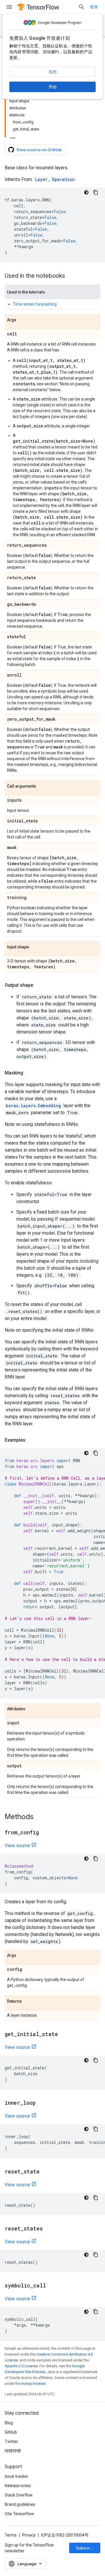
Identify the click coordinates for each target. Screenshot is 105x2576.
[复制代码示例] (96, 192)
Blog (9, 2423)
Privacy (29, 2535)
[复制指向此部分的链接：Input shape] (35, 947)
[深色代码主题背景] (86, 192)
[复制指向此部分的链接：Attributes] (31, 1709)
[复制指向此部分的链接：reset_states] (49, 2229)
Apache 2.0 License (21, 2366)
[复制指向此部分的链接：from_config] (45, 1833)
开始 (52, 87)
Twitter (11, 2442)
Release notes (18, 2486)
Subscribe (86, 2548)
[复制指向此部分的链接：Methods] (39, 1817)
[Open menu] (9, 7)
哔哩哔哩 (13, 2451)
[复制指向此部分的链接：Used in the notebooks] (71, 276)
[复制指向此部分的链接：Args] (22, 320)
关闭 (52, 72)
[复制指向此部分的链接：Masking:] (30, 1073)
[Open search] (82, 7)
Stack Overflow (19, 2495)
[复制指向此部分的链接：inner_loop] (41, 2103)
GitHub (11, 2432)
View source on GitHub (39, 150)
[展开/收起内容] (13, 136)
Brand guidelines (20, 2504)
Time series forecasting (35, 304)
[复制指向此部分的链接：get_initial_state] (64, 2035)
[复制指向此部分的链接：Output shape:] (40, 985)
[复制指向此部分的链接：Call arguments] (42, 786)
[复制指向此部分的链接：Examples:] (32, 1440)
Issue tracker (16, 2476)
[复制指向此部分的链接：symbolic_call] (52, 2286)
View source (17, 1846)
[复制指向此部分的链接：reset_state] (45, 2172)
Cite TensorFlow (19, 2514)
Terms (11, 2535)
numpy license (33, 2383)
